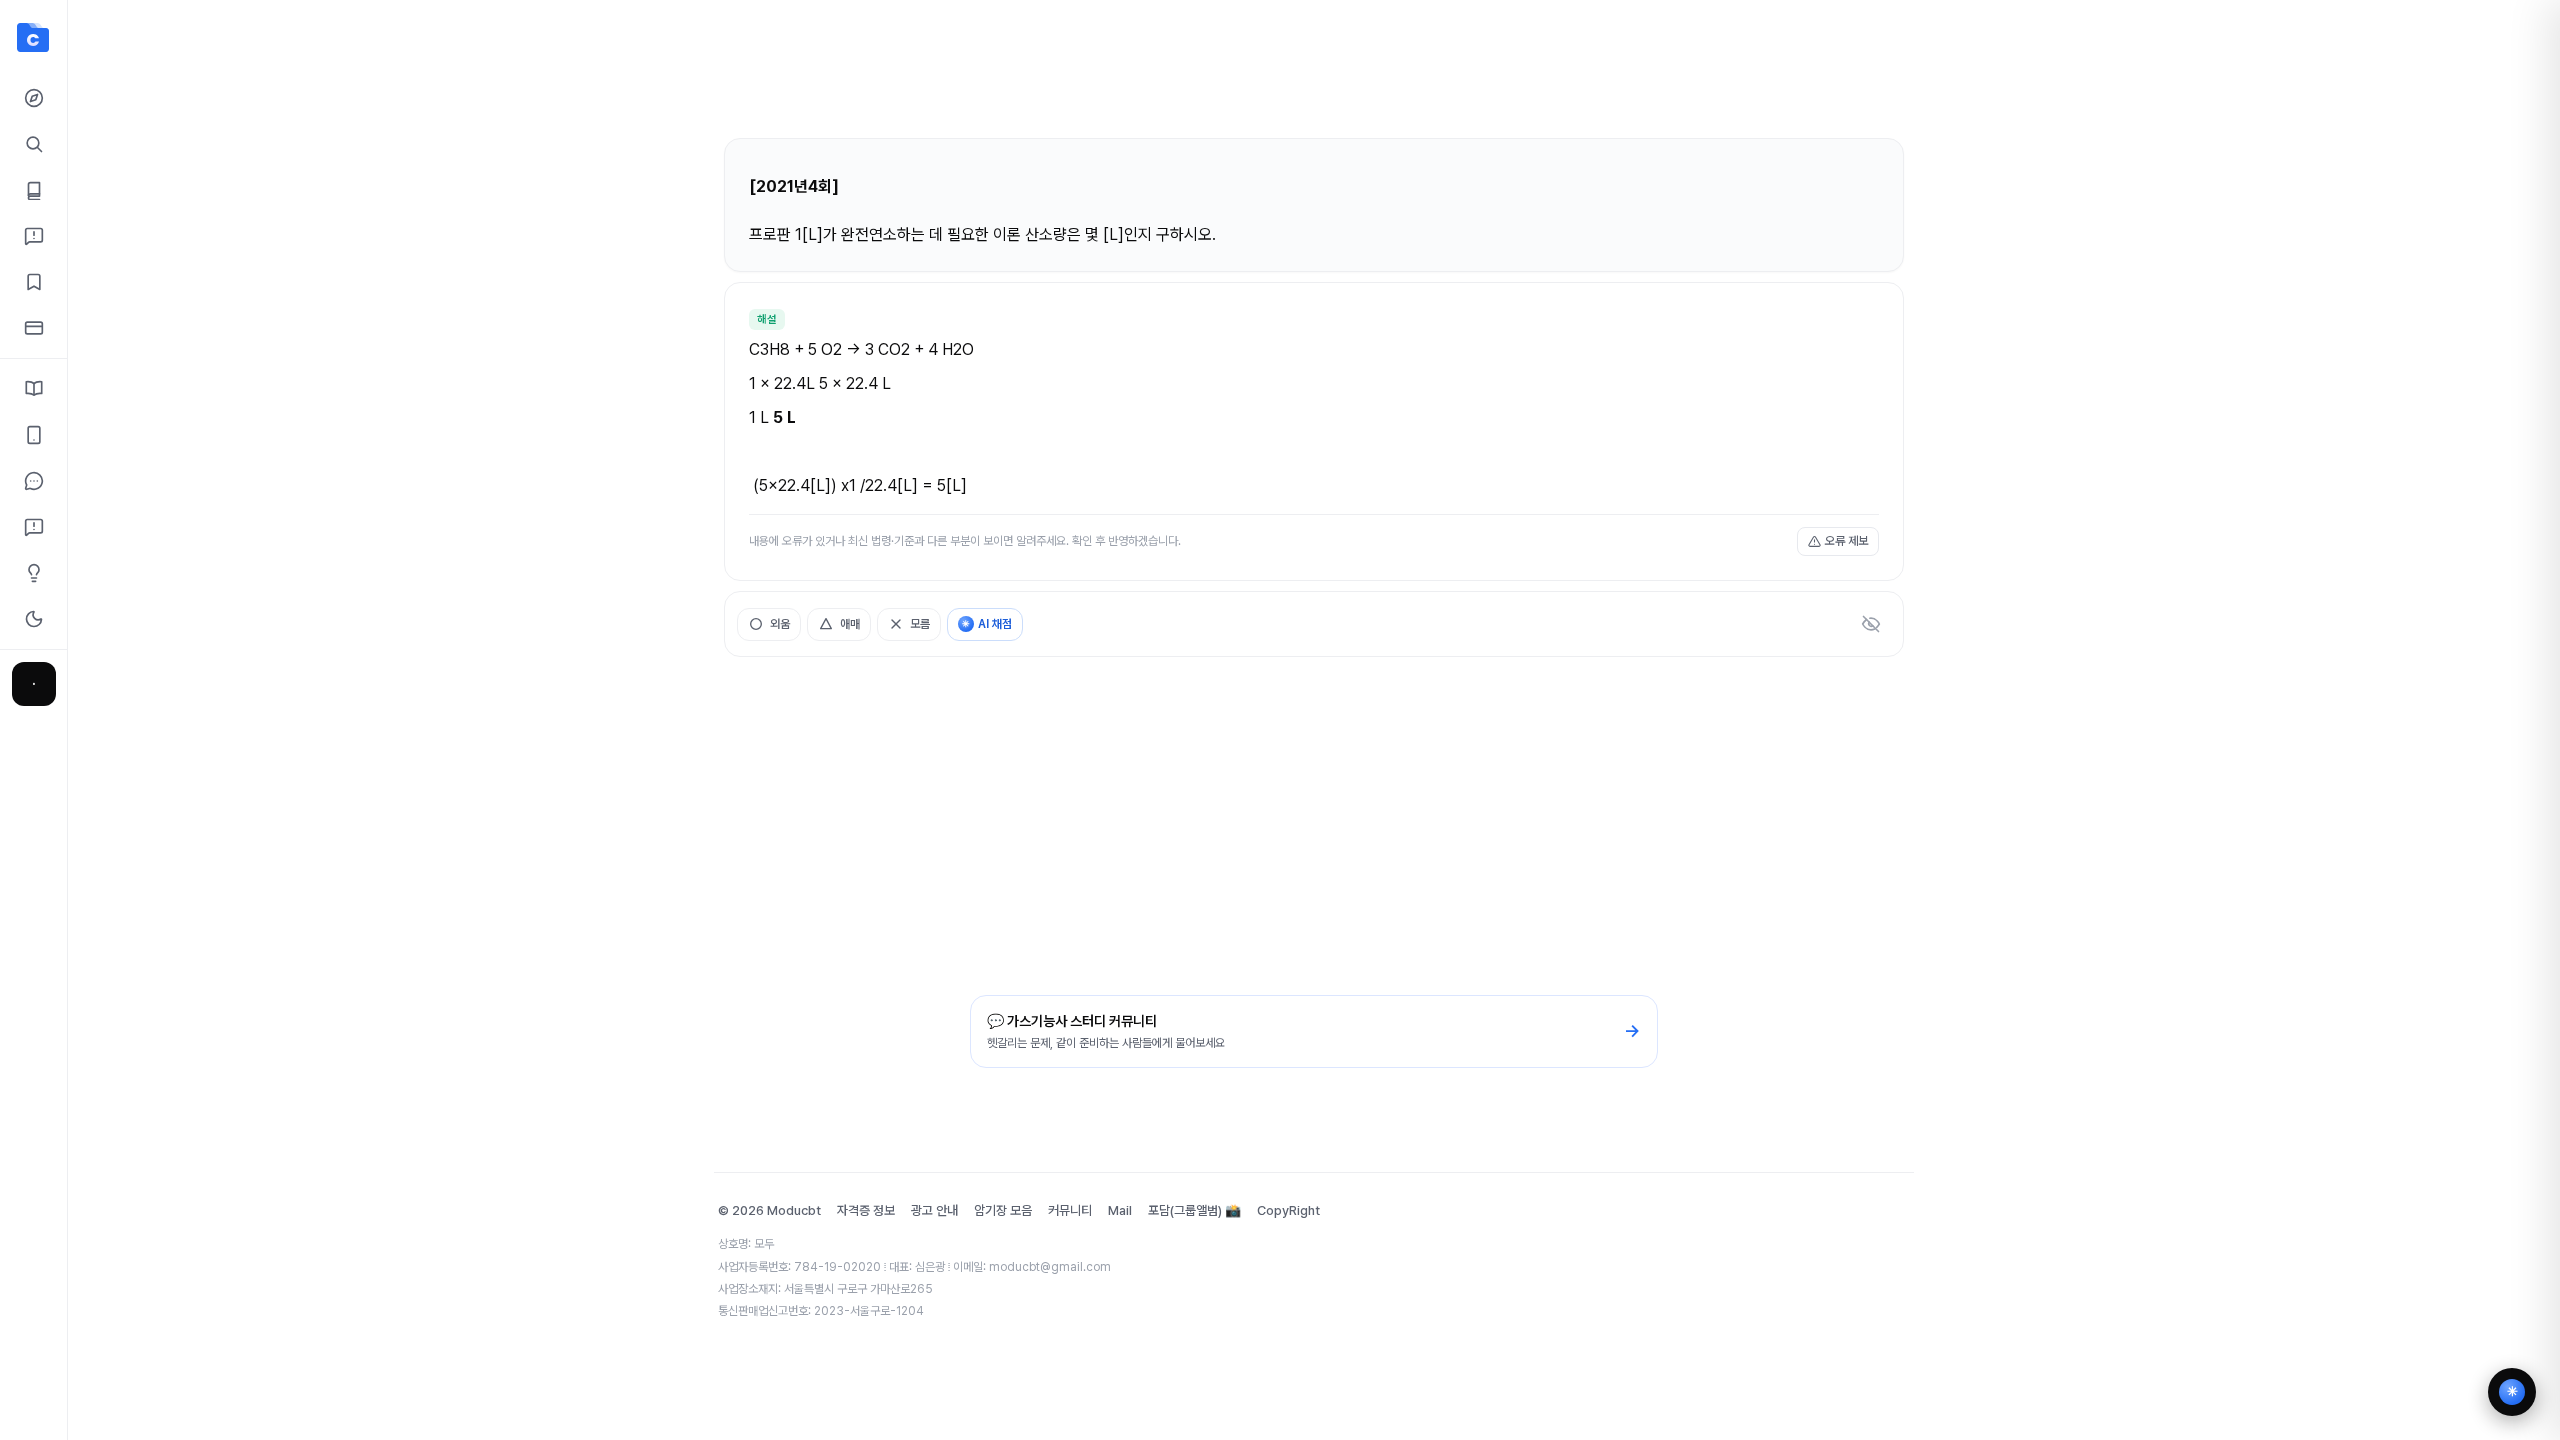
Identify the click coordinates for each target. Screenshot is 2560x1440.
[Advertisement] (1314, 78)
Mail (1120, 1210)
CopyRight (1288, 1210)
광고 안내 (934, 1210)
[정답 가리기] (1871, 624)
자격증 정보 (866, 1210)
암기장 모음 (1003, 1210)
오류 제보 (1846, 541)
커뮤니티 (1070, 1210)
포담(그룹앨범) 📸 (1194, 1210)
